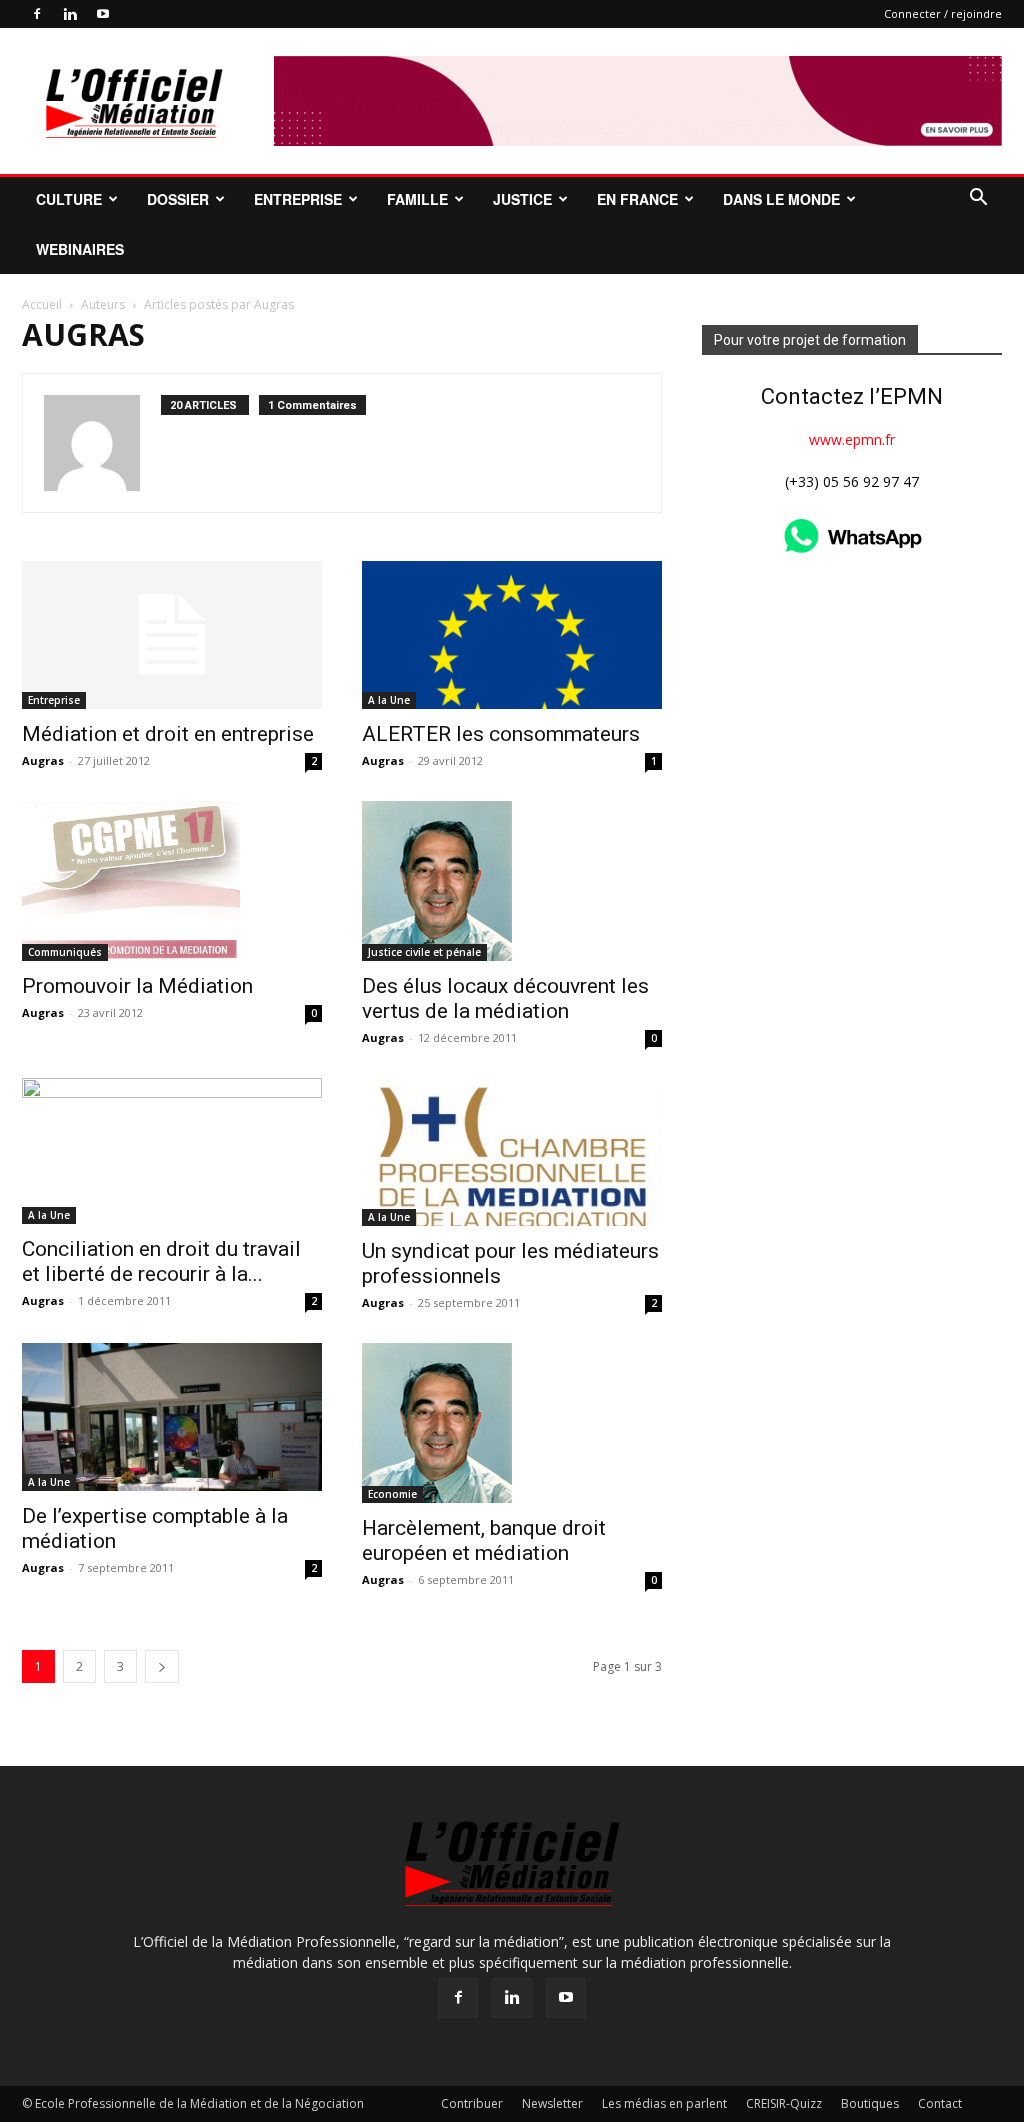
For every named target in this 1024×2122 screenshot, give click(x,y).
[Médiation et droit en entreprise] (172, 635)
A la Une (389, 700)
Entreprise (298, 199)
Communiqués (65, 952)
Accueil (42, 304)
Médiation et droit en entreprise (168, 734)
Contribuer (472, 2103)
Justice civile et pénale (424, 952)
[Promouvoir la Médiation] (172, 881)
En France (637, 199)
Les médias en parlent (664, 2103)
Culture (69, 199)
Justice (522, 199)
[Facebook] (37, 14)
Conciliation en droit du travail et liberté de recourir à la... (161, 1261)
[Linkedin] (70, 14)
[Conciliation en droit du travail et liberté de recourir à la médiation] (172, 1150)
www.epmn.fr (852, 439)
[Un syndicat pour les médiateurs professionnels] (512, 1152)
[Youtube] (103, 14)
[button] (978, 199)
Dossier (178, 199)
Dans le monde (781, 199)
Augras (43, 760)
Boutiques (870, 2103)
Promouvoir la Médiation (137, 986)
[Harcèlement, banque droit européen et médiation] (512, 1423)
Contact (940, 2103)
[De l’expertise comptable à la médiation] (172, 1417)
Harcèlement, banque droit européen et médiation (484, 1540)
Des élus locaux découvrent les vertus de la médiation (505, 998)
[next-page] (162, 1666)
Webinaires (80, 249)
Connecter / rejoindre (943, 13)
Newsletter (552, 2103)
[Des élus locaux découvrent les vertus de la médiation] (512, 881)
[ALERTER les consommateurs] (512, 635)
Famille (417, 199)
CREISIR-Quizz (784, 2103)
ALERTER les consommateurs (501, 734)
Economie (392, 1494)
